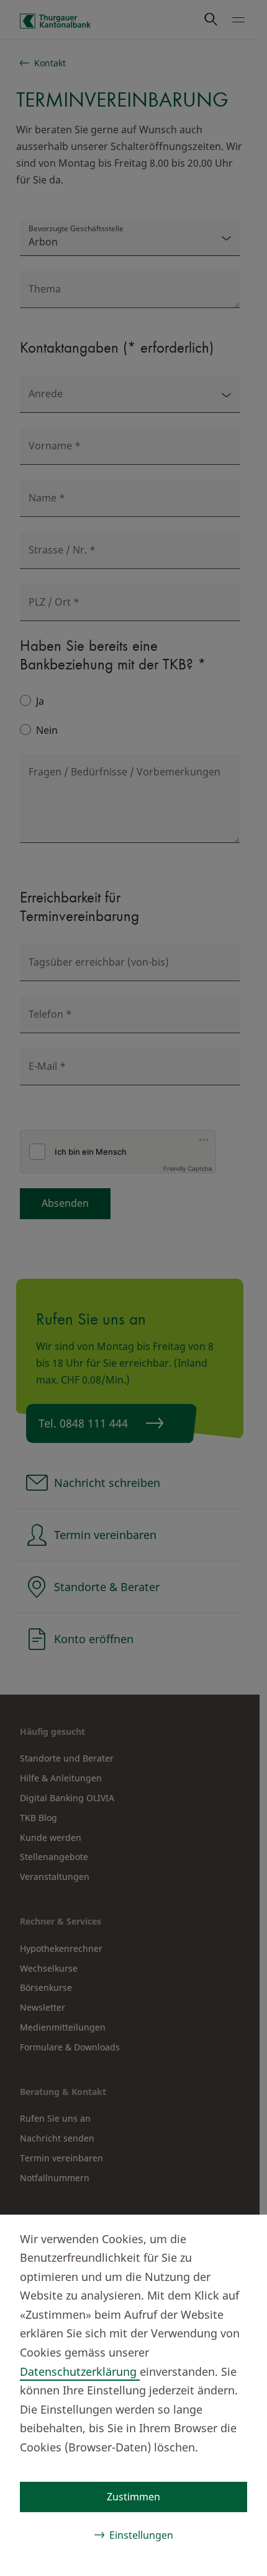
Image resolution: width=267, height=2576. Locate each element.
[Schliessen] (237, 2237)
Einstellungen (141, 2535)
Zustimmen (133, 2497)
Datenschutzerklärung (80, 2371)
